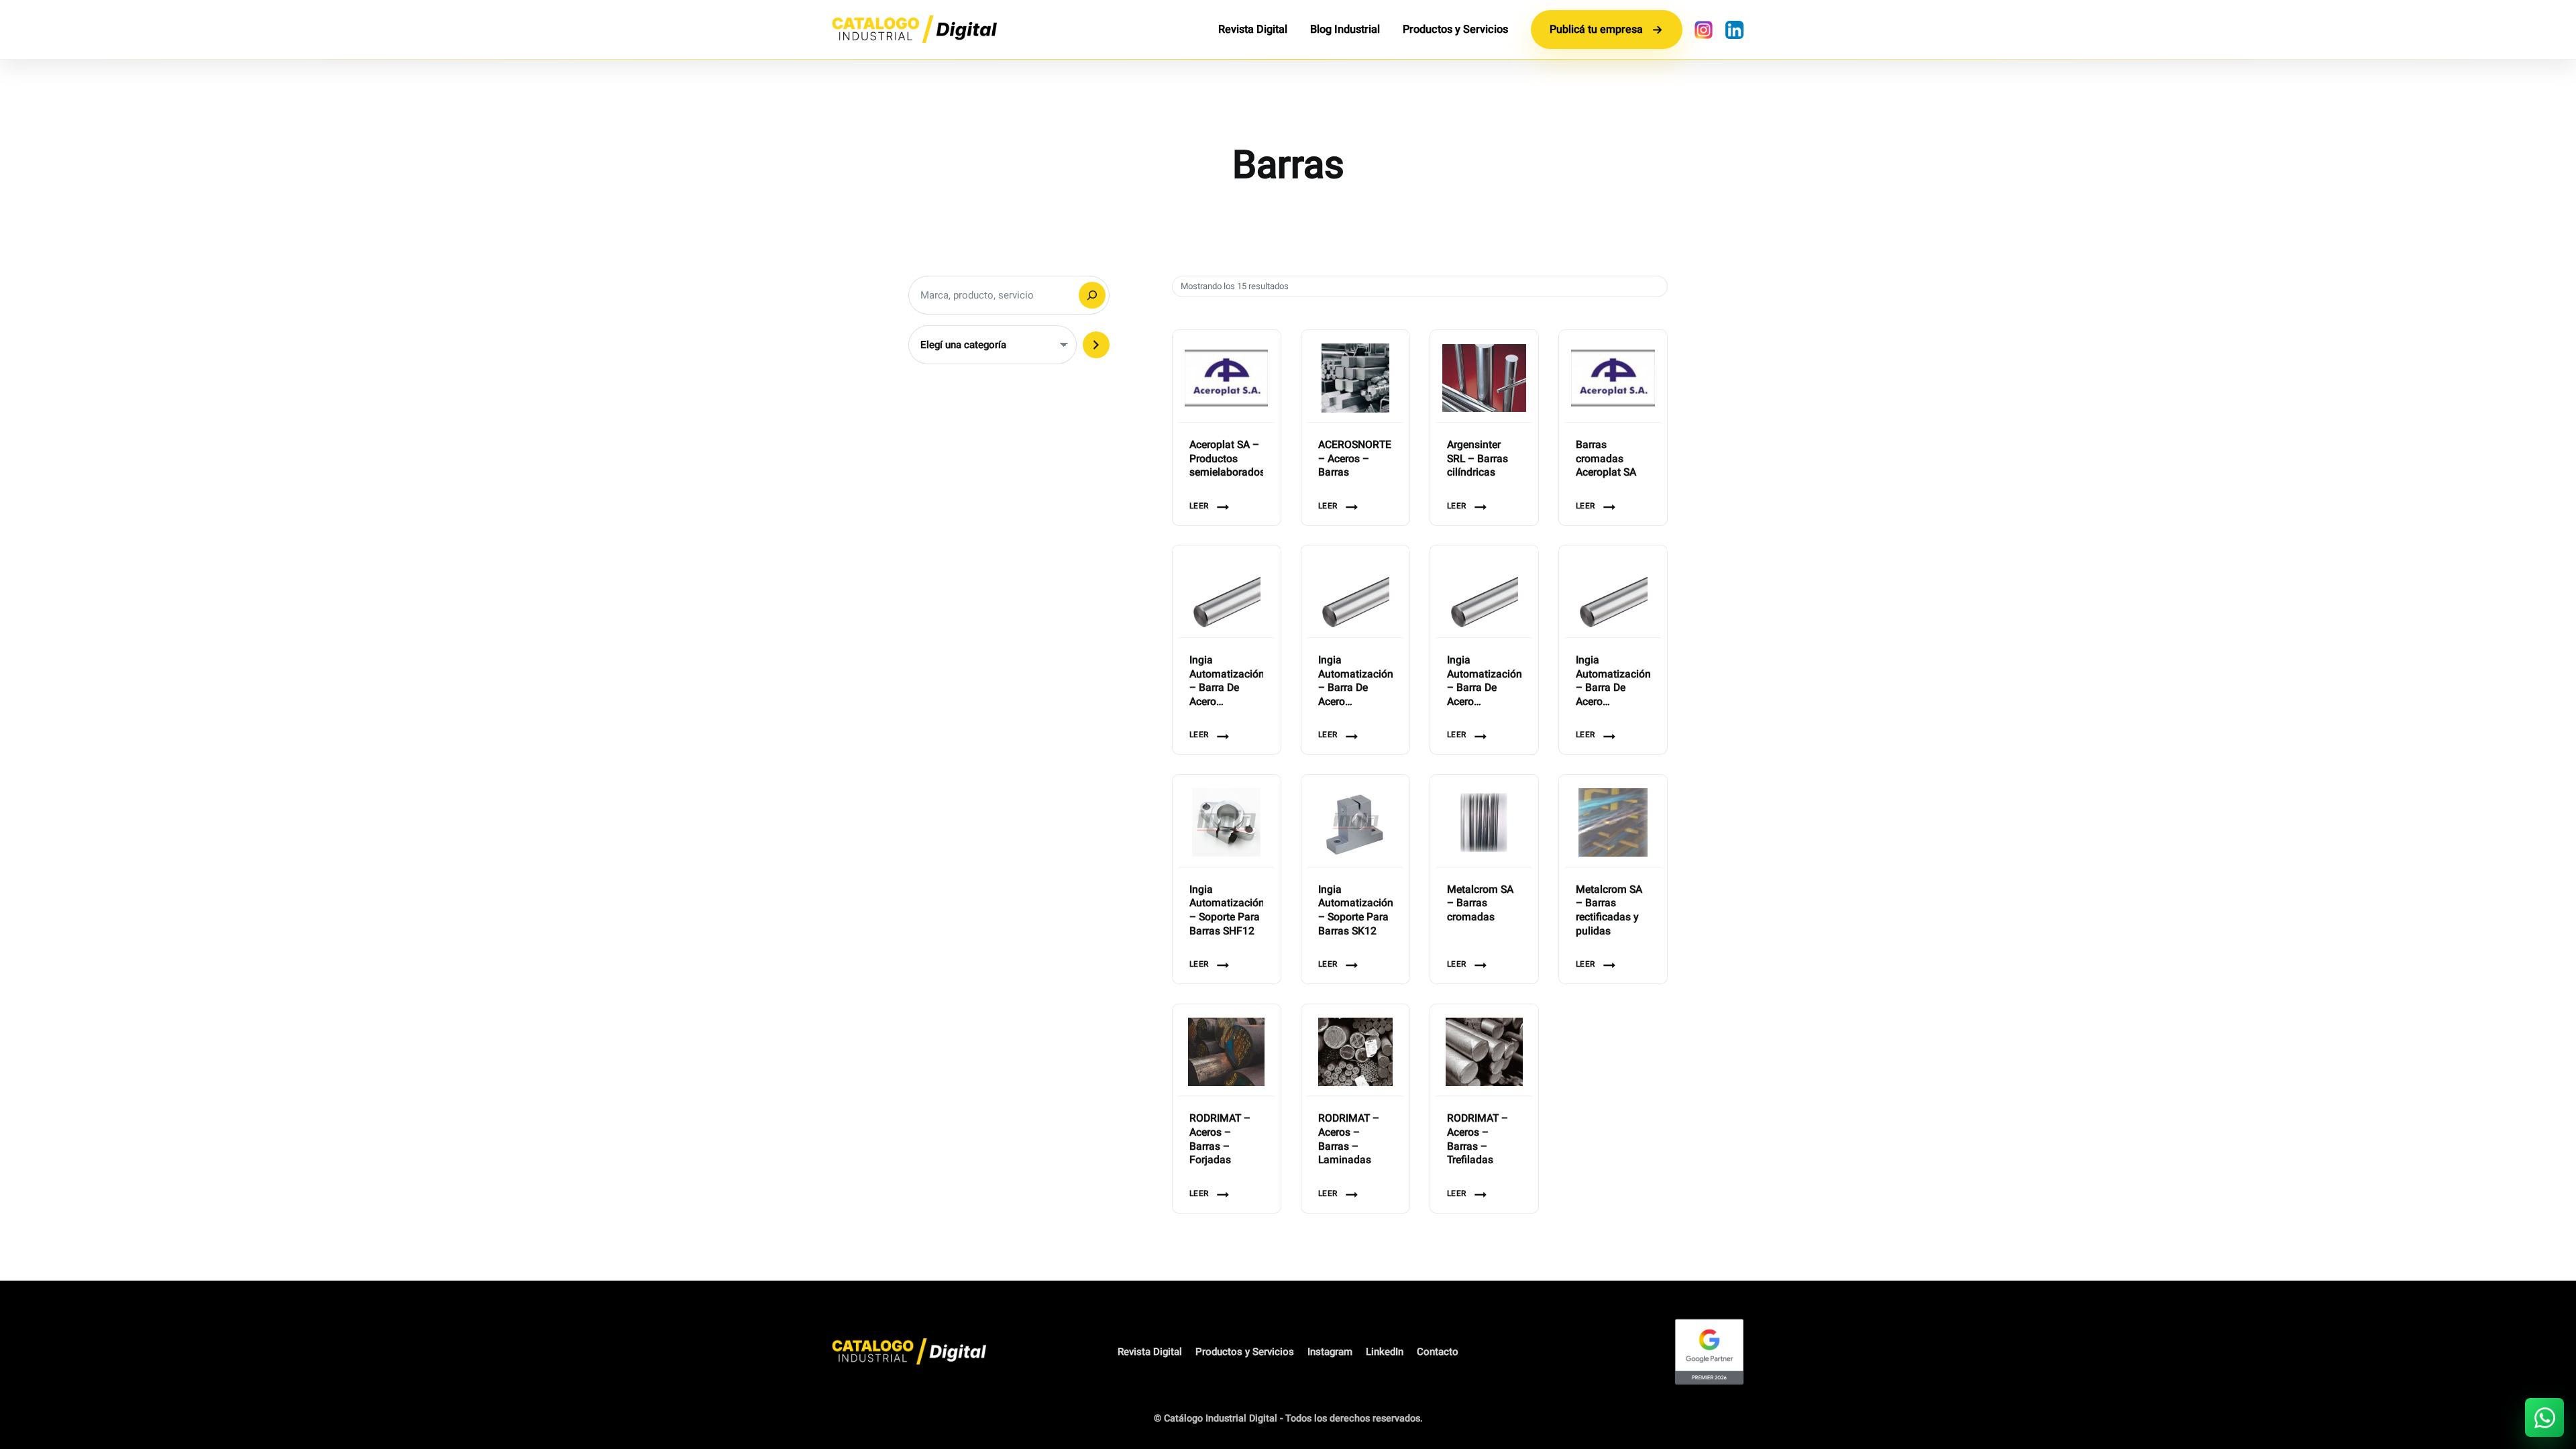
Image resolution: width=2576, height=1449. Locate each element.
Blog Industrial (1345, 30)
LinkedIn (1385, 1352)
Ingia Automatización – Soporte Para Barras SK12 (1355, 911)
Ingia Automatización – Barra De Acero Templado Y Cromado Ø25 (1355, 682)
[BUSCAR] (1092, 295)
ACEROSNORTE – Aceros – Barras (1355, 460)
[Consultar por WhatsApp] (2544, 1417)
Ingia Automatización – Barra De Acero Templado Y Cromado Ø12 (1227, 682)
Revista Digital (1253, 30)
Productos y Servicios (1455, 30)
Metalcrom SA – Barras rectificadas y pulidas (1609, 911)
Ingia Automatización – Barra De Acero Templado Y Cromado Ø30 (1484, 682)
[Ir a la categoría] (1096, 345)
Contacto (1438, 1352)
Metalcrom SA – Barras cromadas (1480, 904)
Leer (1199, 506)
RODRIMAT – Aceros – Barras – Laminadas (1349, 1140)
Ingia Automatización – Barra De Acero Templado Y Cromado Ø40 (1613, 682)
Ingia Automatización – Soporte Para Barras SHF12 (1227, 911)
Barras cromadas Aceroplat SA (1606, 460)
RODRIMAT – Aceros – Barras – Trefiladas (1478, 1140)
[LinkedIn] (1734, 30)
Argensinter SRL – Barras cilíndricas (1478, 460)
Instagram (1330, 1352)
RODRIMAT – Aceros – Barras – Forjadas (1220, 1140)
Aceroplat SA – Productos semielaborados (1227, 460)
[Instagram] (1703, 30)
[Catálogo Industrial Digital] (914, 30)
